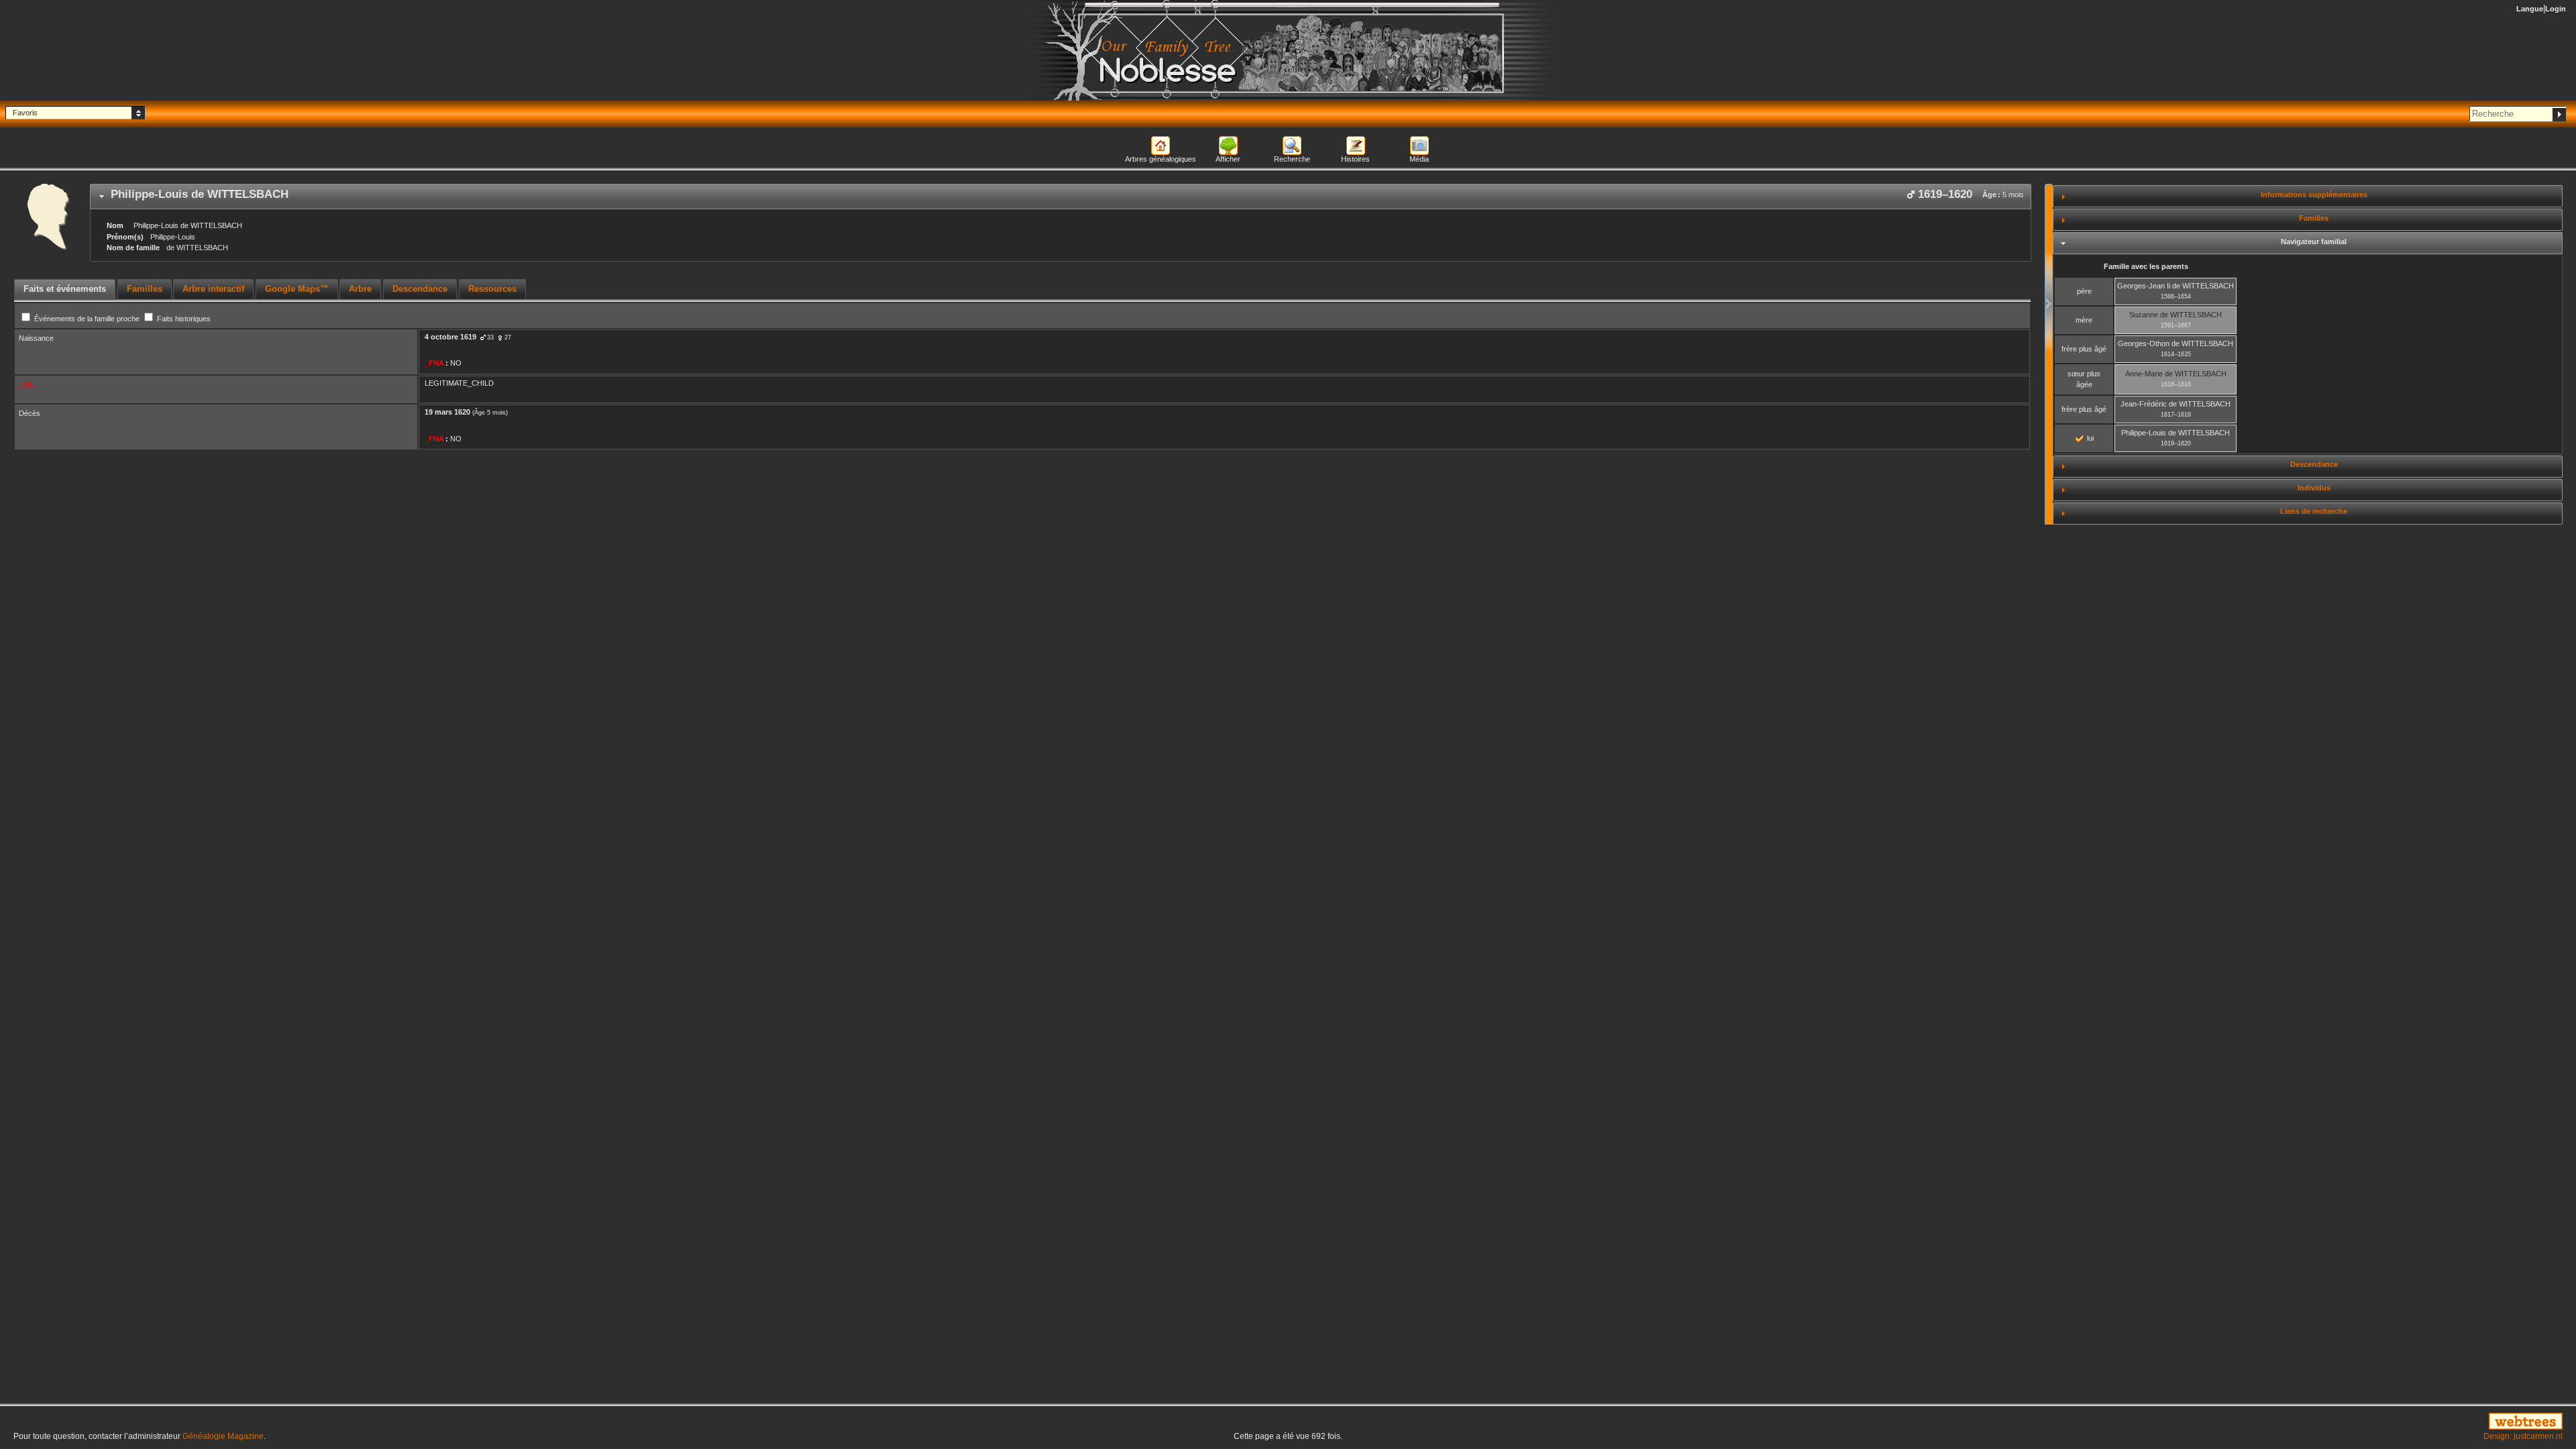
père (2084, 291)
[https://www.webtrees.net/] (2147, 1422)
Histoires (1355, 159)
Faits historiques (183, 319)
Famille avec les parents (2146, 266)
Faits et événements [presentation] (65, 289)
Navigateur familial (2314, 241)
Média (1419, 159)
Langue (2530, 9)
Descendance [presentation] (420, 289)
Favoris (25, 113)
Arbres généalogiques (1161, 159)
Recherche (1292, 159)
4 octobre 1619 (450, 337)
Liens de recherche (2314, 511)
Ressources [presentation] (492, 289)
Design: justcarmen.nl (2523, 1436)
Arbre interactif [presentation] (213, 289)
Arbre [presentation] (360, 289)
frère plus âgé (2084, 349)
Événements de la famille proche (87, 319)
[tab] (1061, 197)
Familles (2314, 218)
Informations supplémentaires (2314, 195)
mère (2084, 320)
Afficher (1228, 159)
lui (2089, 438)
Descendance (2314, 464)
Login (2556, 9)
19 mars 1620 (447, 412)
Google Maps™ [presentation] (297, 289)
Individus (2314, 488)
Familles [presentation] (145, 289)
